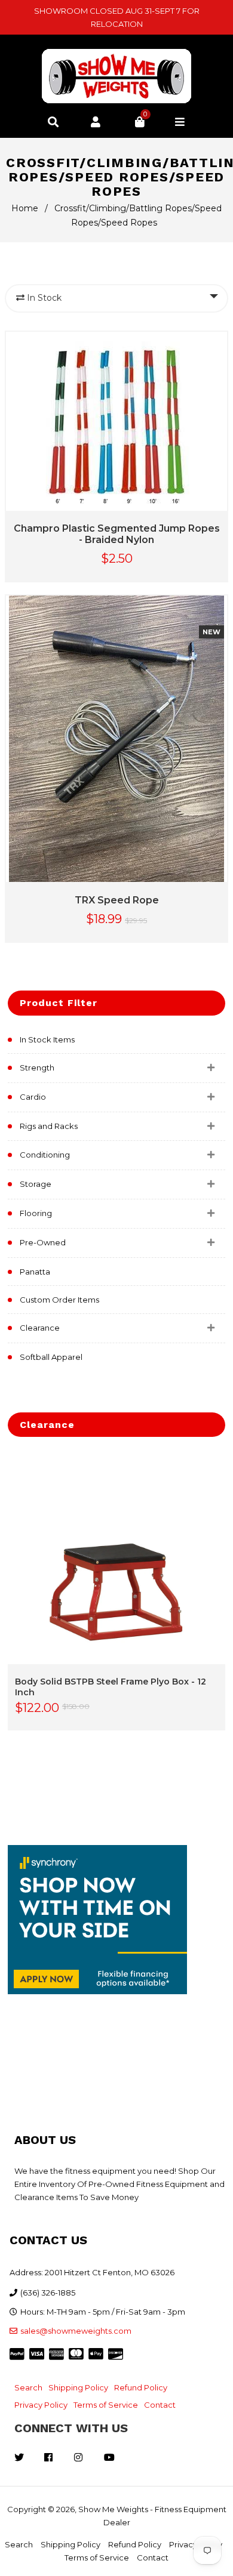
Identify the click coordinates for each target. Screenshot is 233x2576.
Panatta (35, 1272)
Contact (160, 2405)
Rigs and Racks (49, 1126)
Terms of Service (106, 2405)
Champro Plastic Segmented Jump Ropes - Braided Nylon (117, 534)
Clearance (40, 1328)
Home (25, 208)
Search (28, 2387)
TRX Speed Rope (117, 900)
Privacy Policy (41, 2405)
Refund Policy (141, 2387)
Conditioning (45, 1155)
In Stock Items (47, 1039)
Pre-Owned (43, 1242)
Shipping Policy (78, 2387)
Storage (36, 1184)
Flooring (36, 1213)
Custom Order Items (59, 1300)
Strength (37, 1068)
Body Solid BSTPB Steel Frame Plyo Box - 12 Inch (111, 1687)
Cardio (33, 1097)
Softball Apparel (51, 1357)
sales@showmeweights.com (76, 2331)
